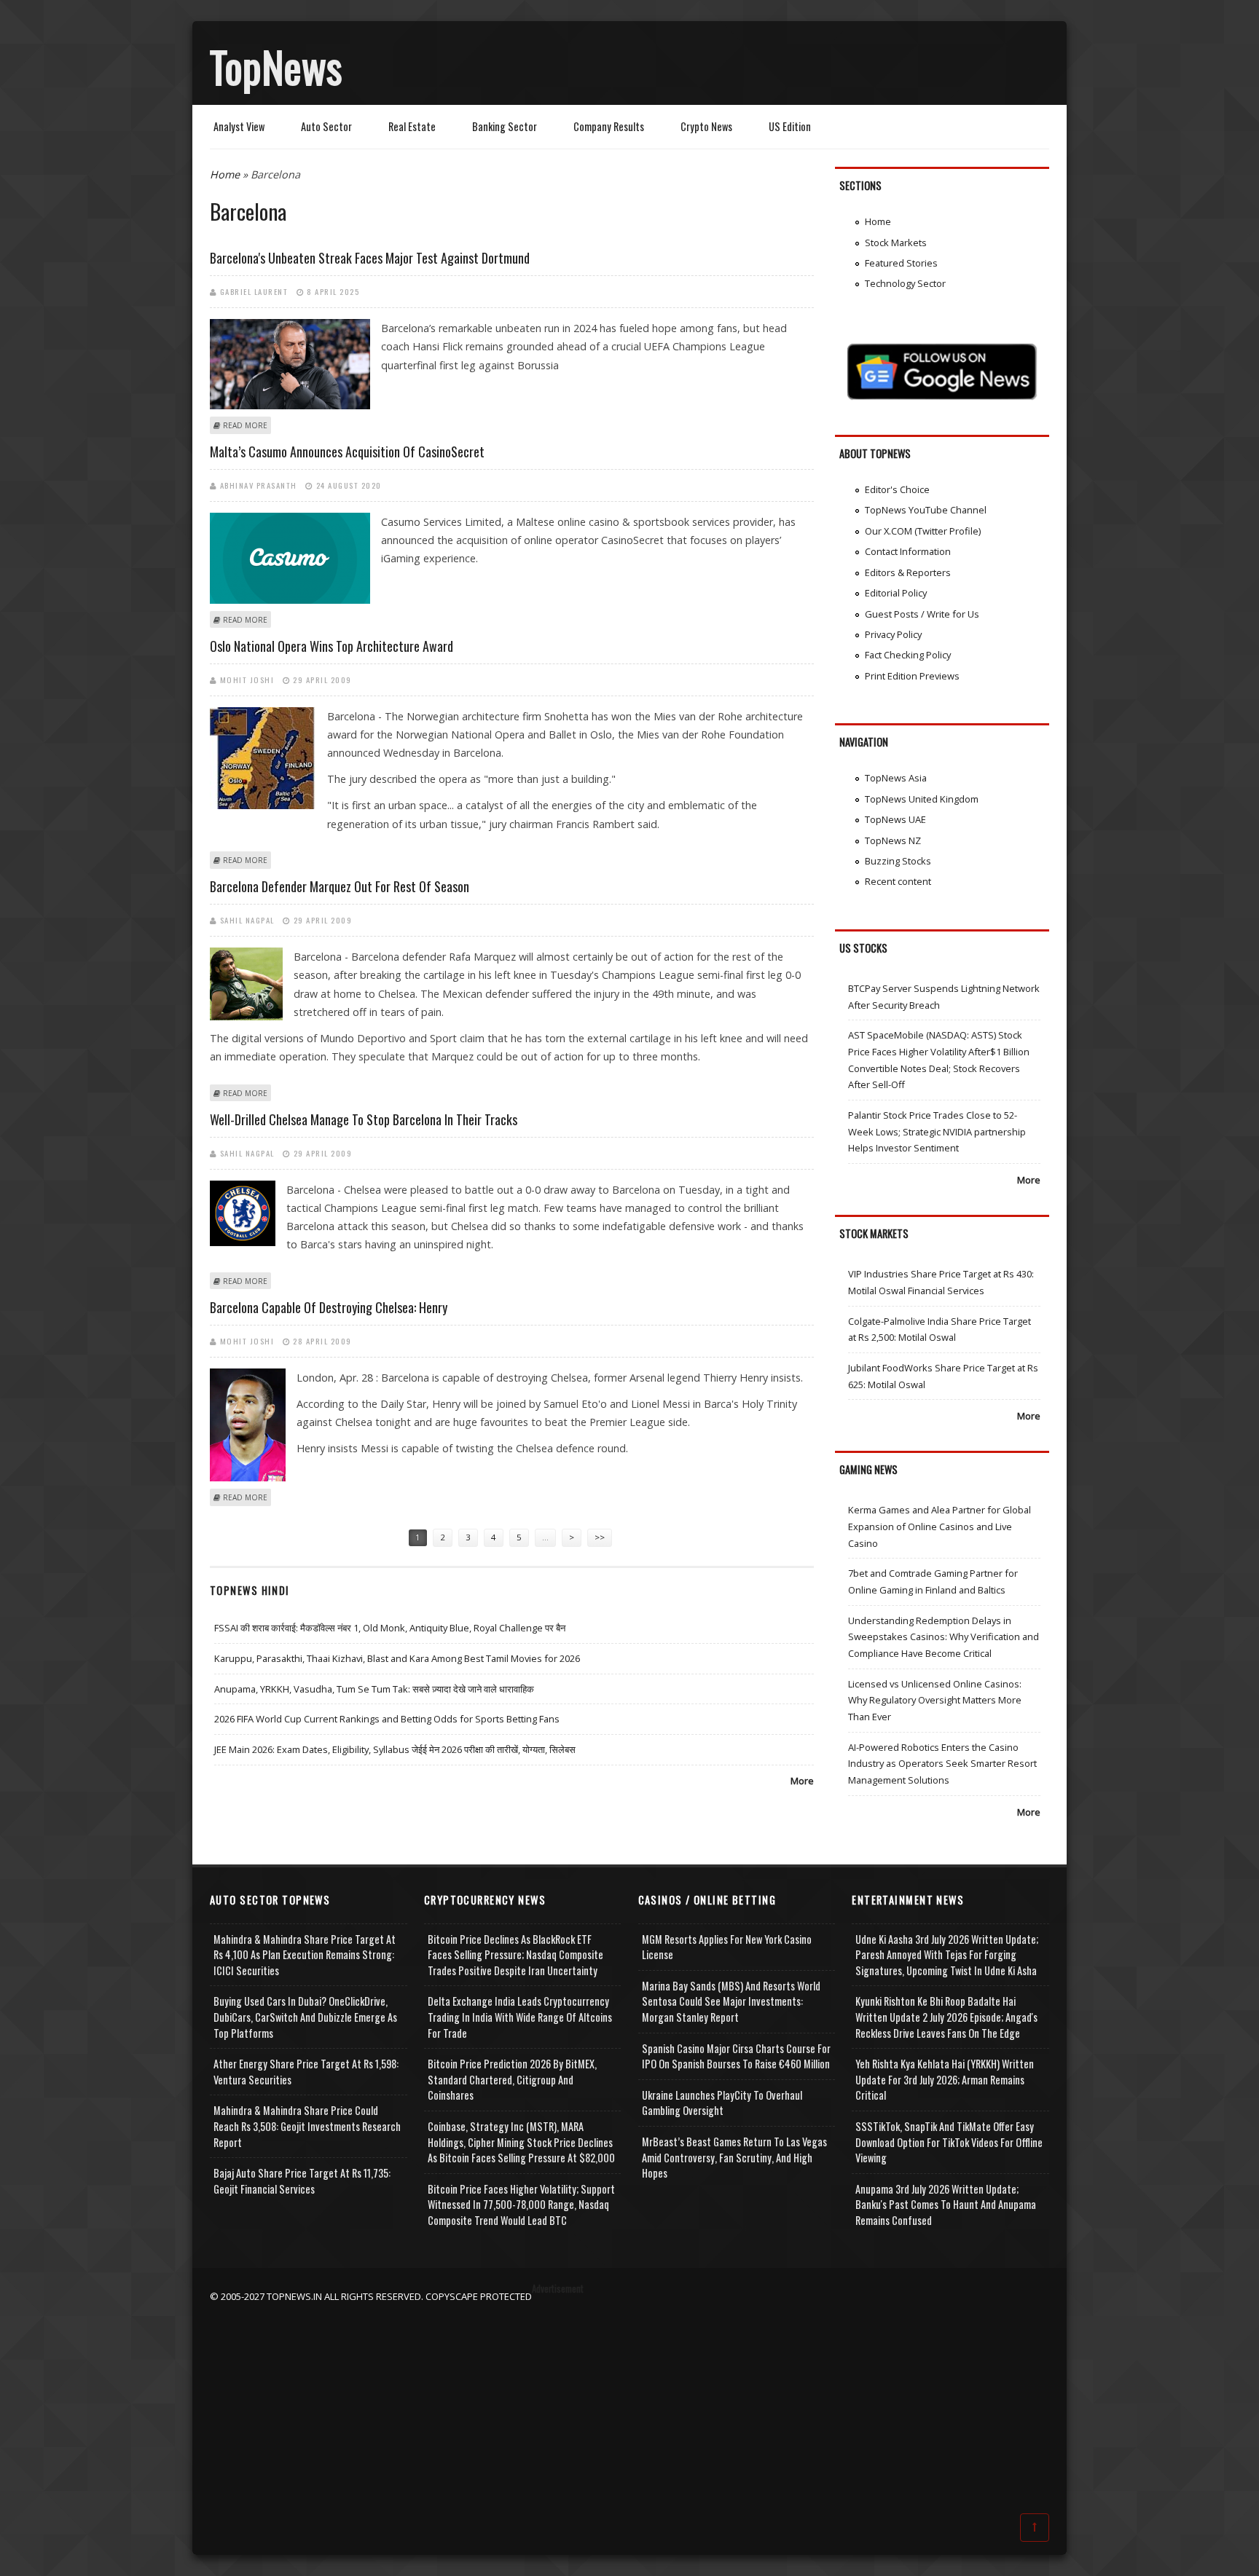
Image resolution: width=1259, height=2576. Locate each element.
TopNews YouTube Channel (926, 510)
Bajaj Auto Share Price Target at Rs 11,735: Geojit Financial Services (302, 2181)
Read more (245, 425)
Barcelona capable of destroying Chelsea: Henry (329, 1307)
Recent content (898, 881)
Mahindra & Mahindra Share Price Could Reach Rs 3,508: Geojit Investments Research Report (307, 2126)
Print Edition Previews (912, 676)
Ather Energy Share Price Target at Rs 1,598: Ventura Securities (306, 2072)
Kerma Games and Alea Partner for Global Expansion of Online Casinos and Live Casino (940, 1526)
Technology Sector (905, 283)
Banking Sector (505, 126)
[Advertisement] (629, 2406)
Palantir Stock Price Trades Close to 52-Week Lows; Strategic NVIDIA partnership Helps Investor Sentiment (937, 1131)
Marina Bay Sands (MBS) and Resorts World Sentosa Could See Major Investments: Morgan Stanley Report (731, 2001)
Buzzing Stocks (898, 861)
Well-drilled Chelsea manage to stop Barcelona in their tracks (364, 1119)
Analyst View (239, 126)
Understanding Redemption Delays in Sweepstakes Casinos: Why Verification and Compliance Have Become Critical (944, 1637)
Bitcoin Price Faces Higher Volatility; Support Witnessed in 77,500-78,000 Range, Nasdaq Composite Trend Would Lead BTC (521, 2205)
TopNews (276, 66)
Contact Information (908, 551)
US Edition (790, 126)
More (802, 1781)
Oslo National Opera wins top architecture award (332, 646)
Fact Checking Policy (908, 655)
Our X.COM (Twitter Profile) (923, 531)
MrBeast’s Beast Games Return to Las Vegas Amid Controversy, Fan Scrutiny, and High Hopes (734, 2157)
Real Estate (412, 126)
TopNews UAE (895, 819)
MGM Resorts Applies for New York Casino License (727, 1947)
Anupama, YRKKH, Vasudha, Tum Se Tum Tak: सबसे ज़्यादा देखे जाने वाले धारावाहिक (374, 1689)
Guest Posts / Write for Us (922, 614)
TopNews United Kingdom (922, 799)
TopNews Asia (896, 778)
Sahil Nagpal (247, 920)
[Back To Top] (1035, 2526)
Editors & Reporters (908, 572)
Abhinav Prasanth (259, 485)
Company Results (609, 126)
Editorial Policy (896, 593)
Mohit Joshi (247, 680)
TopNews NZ (893, 840)
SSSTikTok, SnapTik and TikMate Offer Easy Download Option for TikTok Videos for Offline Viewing (949, 2142)
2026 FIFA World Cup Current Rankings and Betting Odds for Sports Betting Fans (387, 1719)
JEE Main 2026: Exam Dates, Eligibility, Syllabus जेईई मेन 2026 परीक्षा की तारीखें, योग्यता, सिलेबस (395, 1749)
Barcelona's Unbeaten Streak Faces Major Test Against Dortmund (370, 258)
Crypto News (706, 126)
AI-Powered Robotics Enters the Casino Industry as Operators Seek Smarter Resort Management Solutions (942, 1764)
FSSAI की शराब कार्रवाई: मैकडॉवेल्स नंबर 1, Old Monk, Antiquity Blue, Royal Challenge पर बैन (390, 1628)
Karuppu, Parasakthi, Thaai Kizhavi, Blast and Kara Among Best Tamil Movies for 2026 (397, 1658)
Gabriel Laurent (254, 291)
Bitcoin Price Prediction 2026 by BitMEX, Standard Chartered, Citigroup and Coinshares (512, 2079)
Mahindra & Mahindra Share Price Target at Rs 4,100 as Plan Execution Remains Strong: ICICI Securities (305, 1955)
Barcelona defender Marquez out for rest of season (340, 886)
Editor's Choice (897, 489)
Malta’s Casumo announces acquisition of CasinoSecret (347, 452)
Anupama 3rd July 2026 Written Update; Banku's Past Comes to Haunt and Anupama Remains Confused (946, 2205)
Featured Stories (901, 263)
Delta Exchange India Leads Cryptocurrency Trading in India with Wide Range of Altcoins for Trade (520, 2017)
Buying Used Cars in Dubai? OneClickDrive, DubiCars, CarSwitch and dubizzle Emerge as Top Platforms (305, 2017)
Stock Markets (896, 243)
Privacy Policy (893, 634)
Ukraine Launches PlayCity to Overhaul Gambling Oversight (722, 2103)
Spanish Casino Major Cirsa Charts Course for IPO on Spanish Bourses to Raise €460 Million (736, 2056)
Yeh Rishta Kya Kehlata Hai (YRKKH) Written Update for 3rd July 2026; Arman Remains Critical (945, 2079)
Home (225, 174)
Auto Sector (326, 126)
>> (600, 1537)
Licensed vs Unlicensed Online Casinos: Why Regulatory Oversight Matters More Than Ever (935, 1700)
